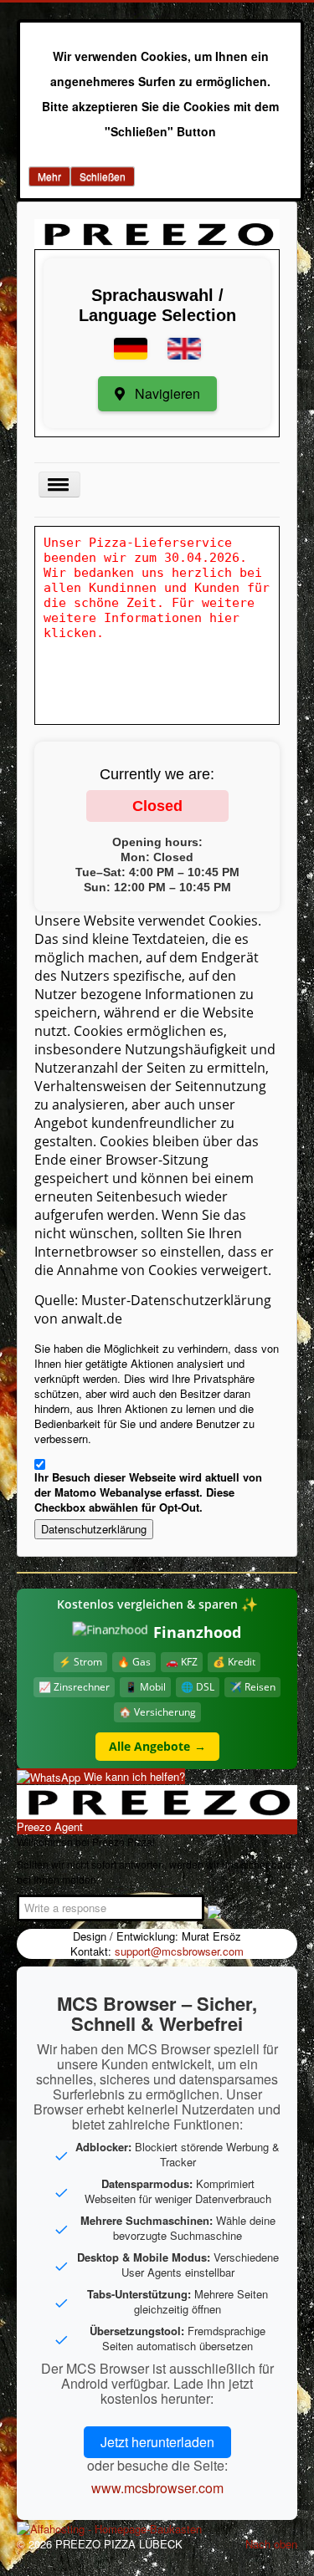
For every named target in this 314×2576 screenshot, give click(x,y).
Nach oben (271, 2544)
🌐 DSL (198, 1687)
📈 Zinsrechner (74, 1687)
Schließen (103, 176)
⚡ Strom (80, 1662)
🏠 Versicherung (157, 1712)
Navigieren (166, 393)
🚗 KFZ (182, 1662)
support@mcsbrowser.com (179, 1951)
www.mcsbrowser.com (157, 2488)
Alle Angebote (157, 1746)
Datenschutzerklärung (94, 1529)
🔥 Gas (134, 1662)
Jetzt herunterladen (157, 2442)
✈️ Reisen (252, 1687)
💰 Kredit (234, 1662)
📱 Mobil (145, 1687)
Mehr (49, 176)
